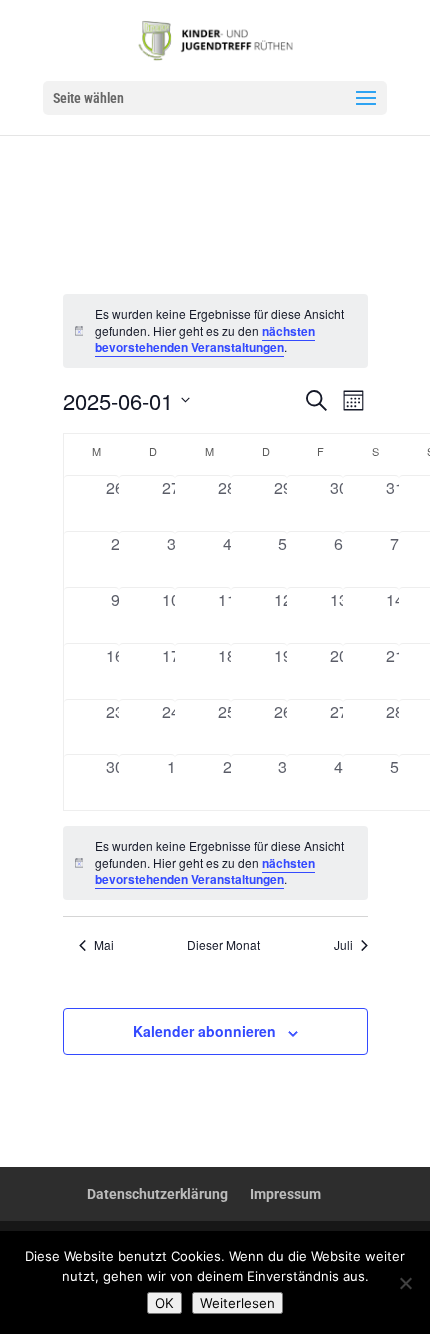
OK (164, 1303)
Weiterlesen (237, 1303)
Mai (104, 945)
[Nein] (405, 1283)
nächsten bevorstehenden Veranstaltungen (205, 339)
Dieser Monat (223, 945)
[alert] (215, 863)
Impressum (285, 1194)
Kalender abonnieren (204, 1031)
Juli (343, 945)
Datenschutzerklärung (157, 1194)
